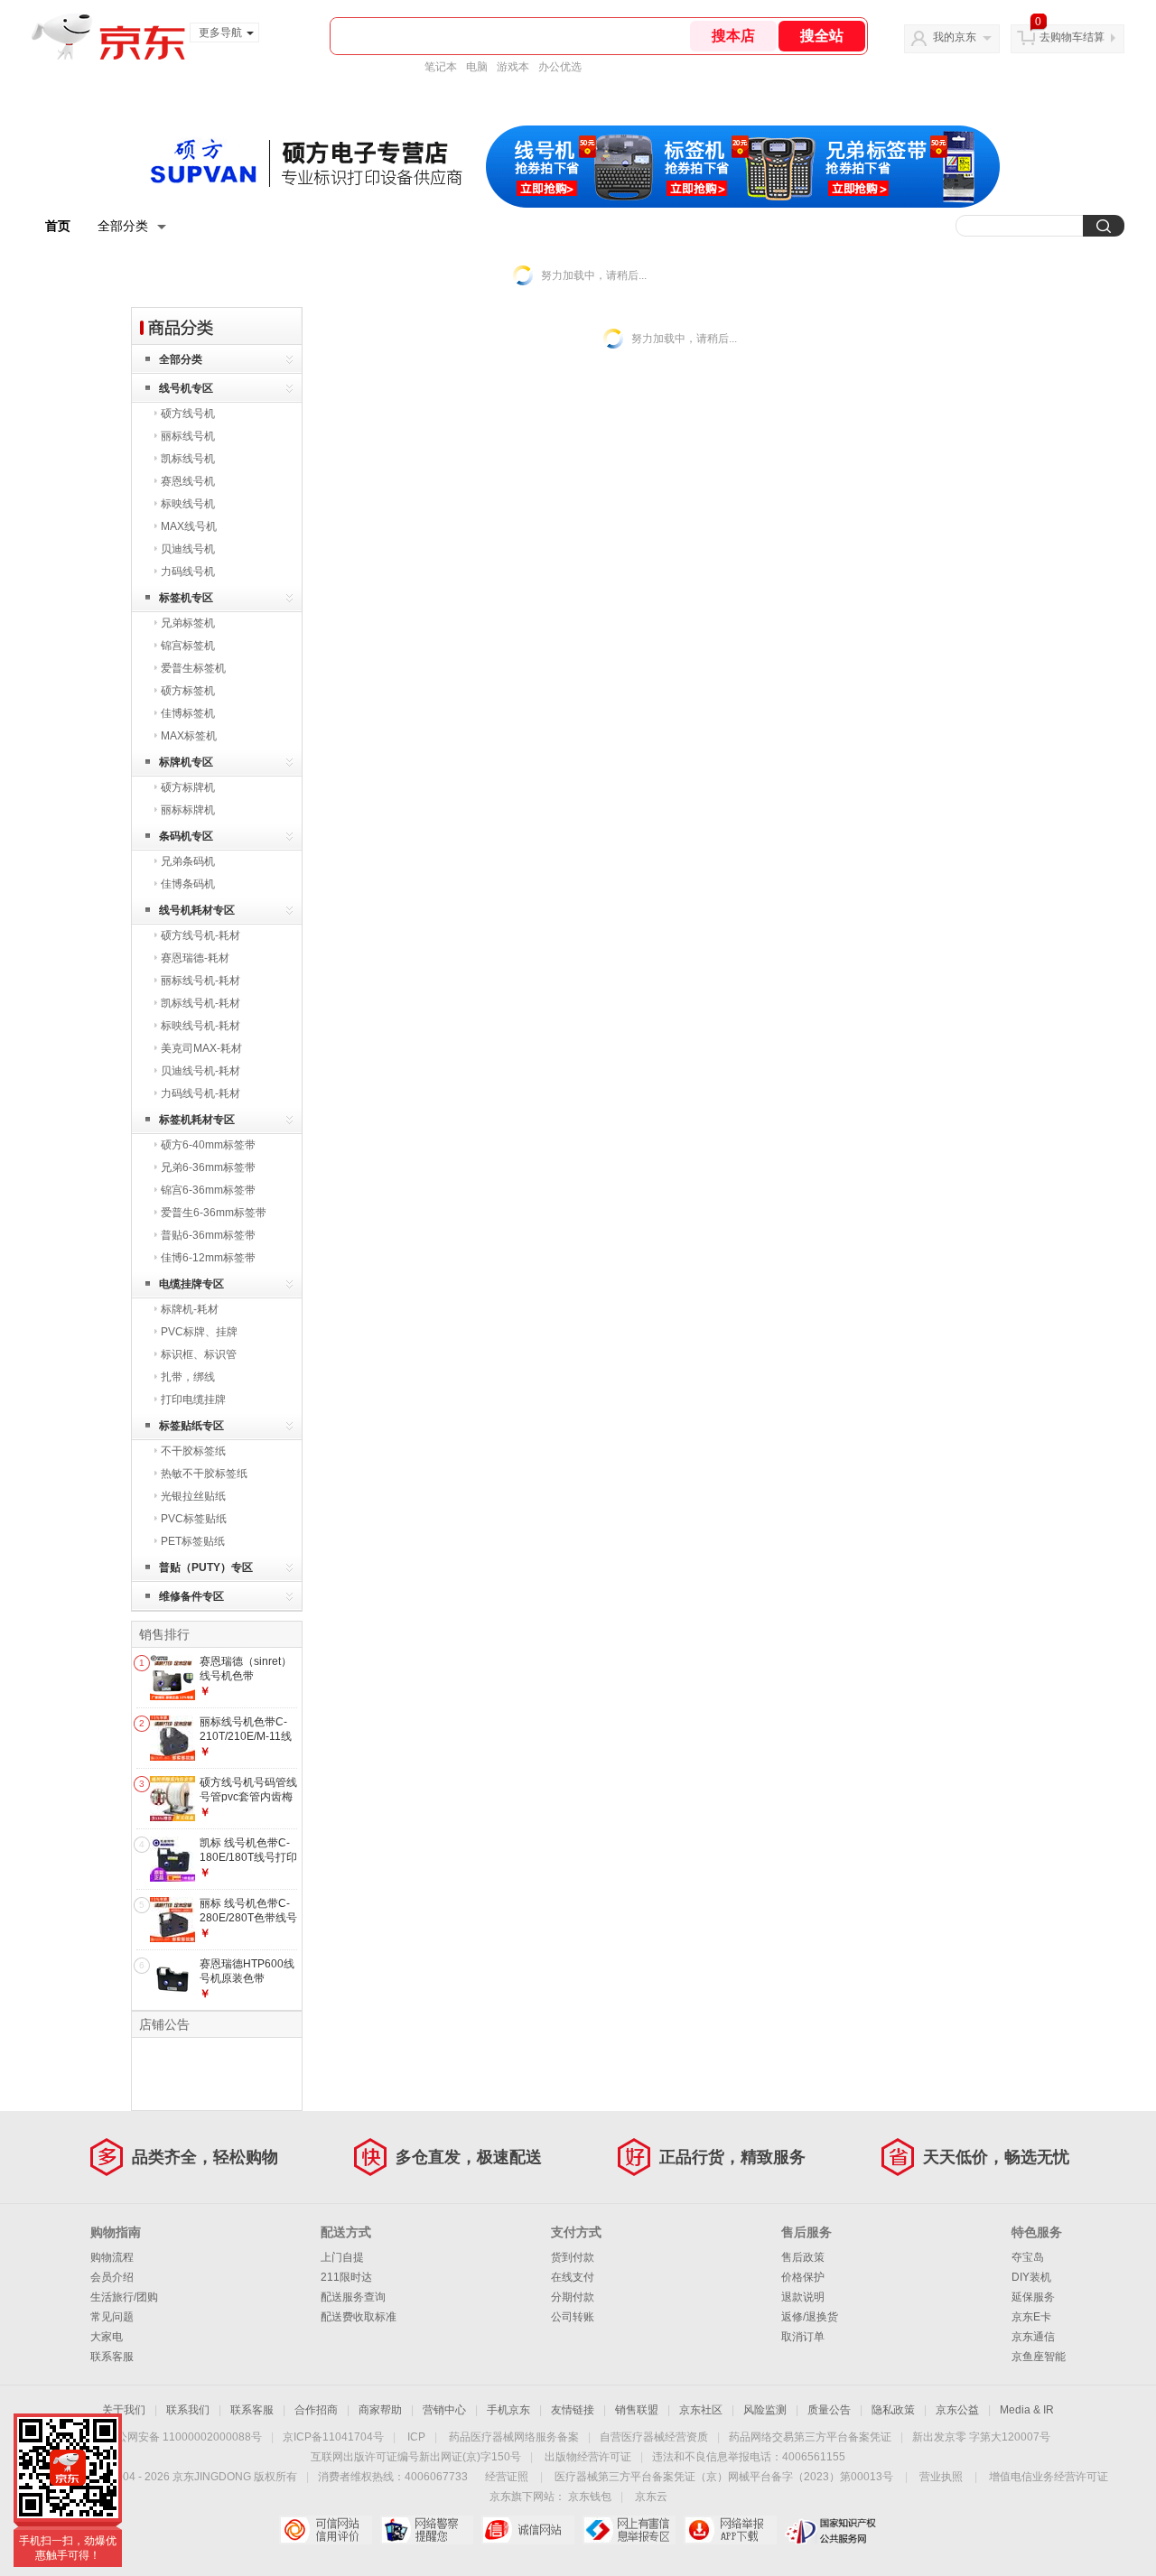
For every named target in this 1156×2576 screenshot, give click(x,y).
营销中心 (444, 2410)
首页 (58, 226)
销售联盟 (637, 2410)
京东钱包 (590, 2497)
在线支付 (573, 2277)
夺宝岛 (1028, 2257)
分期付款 (573, 2297)
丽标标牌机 (188, 810)
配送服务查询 (353, 2297)
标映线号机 (188, 504)
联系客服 (112, 2357)
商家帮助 (380, 2410)
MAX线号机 (189, 526)
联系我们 (188, 2410)
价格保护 (803, 2277)
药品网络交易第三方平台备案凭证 (810, 2437)
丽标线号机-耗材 (200, 981)
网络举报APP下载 (730, 2530)
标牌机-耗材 (190, 1309)
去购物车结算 (1072, 37)
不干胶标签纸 (193, 1451)
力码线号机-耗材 (200, 1093)
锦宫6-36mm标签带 (208, 1190)
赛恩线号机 (188, 481)
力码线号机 (188, 572)
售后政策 (803, 2257)
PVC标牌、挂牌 (199, 1332)
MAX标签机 (189, 736)
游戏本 (513, 67)
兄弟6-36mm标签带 (208, 1167)
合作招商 (316, 2410)
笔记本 (441, 67)
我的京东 (955, 37)
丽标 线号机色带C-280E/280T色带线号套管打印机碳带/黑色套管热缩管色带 (248, 1925)
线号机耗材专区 (197, 910)
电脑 (477, 67)
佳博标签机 (188, 713)
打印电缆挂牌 (193, 1400)
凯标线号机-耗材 (200, 1003)
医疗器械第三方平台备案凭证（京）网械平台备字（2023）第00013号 (724, 2477)
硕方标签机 (188, 691)
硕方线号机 (188, 414)
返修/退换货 (810, 2317)
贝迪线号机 (188, 549)
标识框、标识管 (199, 1354)
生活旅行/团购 (124, 2297)
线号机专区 (186, 388)
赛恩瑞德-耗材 (195, 958)
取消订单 (803, 2337)
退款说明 (803, 2297)
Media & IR (1027, 2410)
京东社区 (701, 2410)
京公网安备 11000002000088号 (184, 2437)
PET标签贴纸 (193, 1541)
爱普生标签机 (193, 668)
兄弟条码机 (188, 861)
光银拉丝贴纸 (193, 1496)
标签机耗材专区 (197, 1120)
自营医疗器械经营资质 (654, 2437)
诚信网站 (528, 2530)
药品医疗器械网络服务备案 (514, 2437)
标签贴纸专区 (191, 1426)
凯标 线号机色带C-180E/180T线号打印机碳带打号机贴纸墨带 (248, 1864)
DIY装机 (1031, 2277)
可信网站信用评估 (326, 2530)
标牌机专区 (186, 762)
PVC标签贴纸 (194, 1519)
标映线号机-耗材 (200, 1026)
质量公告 (829, 2410)
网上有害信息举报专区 (629, 2530)
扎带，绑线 (188, 1377)
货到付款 (573, 2257)
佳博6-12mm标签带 (208, 1258)
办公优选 (560, 67)
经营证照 (507, 2477)
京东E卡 (1031, 2317)
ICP (416, 2437)
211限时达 (346, 2277)
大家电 (107, 2337)
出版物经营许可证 (588, 2457)
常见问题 (112, 2317)
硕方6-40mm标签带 (208, 1145)
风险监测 (765, 2410)
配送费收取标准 (359, 2317)
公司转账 (573, 2317)
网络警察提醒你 (427, 2530)
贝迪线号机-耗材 (200, 1071)
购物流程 (112, 2257)
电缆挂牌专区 (191, 1284)
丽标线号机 (188, 436)
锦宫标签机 (188, 646)
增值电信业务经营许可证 (1049, 2477)
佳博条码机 (188, 884)
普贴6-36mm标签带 (208, 1235)
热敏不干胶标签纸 (204, 1474)
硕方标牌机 (188, 787)
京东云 (651, 2497)
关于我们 (124, 2410)
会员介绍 (112, 2277)
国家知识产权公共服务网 (831, 2530)
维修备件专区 (191, 1596)
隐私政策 (893, 2410)
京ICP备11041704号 (333, 2437)
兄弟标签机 (188, 623)
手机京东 (508, 2410)
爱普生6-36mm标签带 (214, 1213)
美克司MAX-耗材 (201, 1048)
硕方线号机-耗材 (200, 935)
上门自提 (342, 2257)
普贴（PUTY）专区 (206, 1567)
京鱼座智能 (1039, 2357)
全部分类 (123, 226)
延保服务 (1033, 2297)
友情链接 (573, 2410)
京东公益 (957, 2410)
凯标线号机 (188, 459)
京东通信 (1033, 2337)
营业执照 (941, 2477)
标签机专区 (186, 598)
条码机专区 (186, 836)
